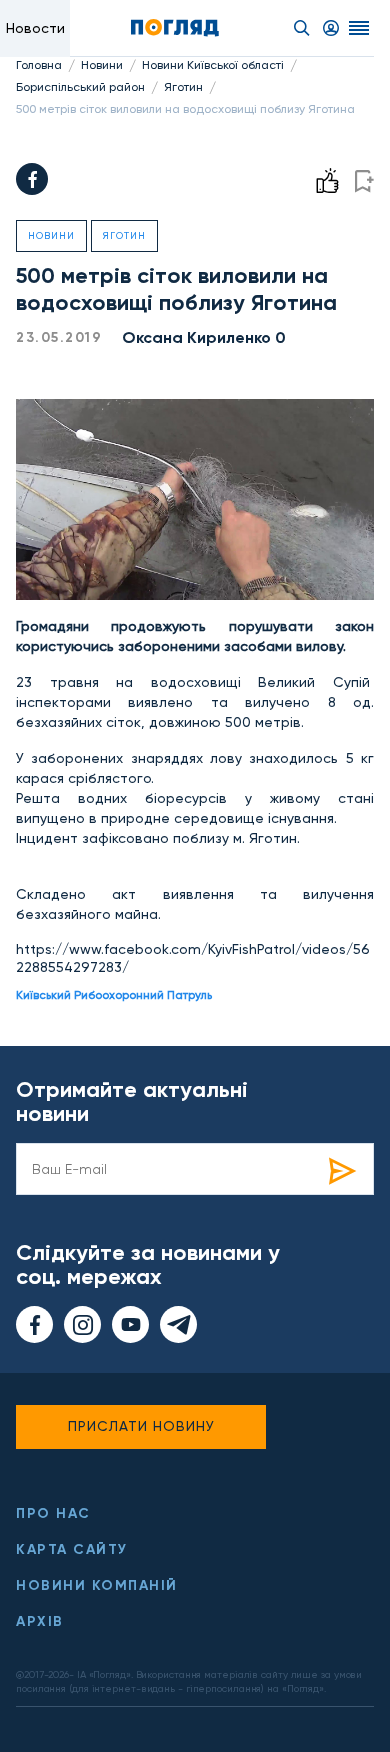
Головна (39, 65)
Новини (102, 65)
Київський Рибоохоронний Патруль (114, 995)
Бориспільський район (80, 87)
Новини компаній (97, 1585)
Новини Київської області (213, 65)
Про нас (53, 1513)
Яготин (183, 87)
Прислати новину (141, 1426)
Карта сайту (72, 1549)
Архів (40, 1621)
